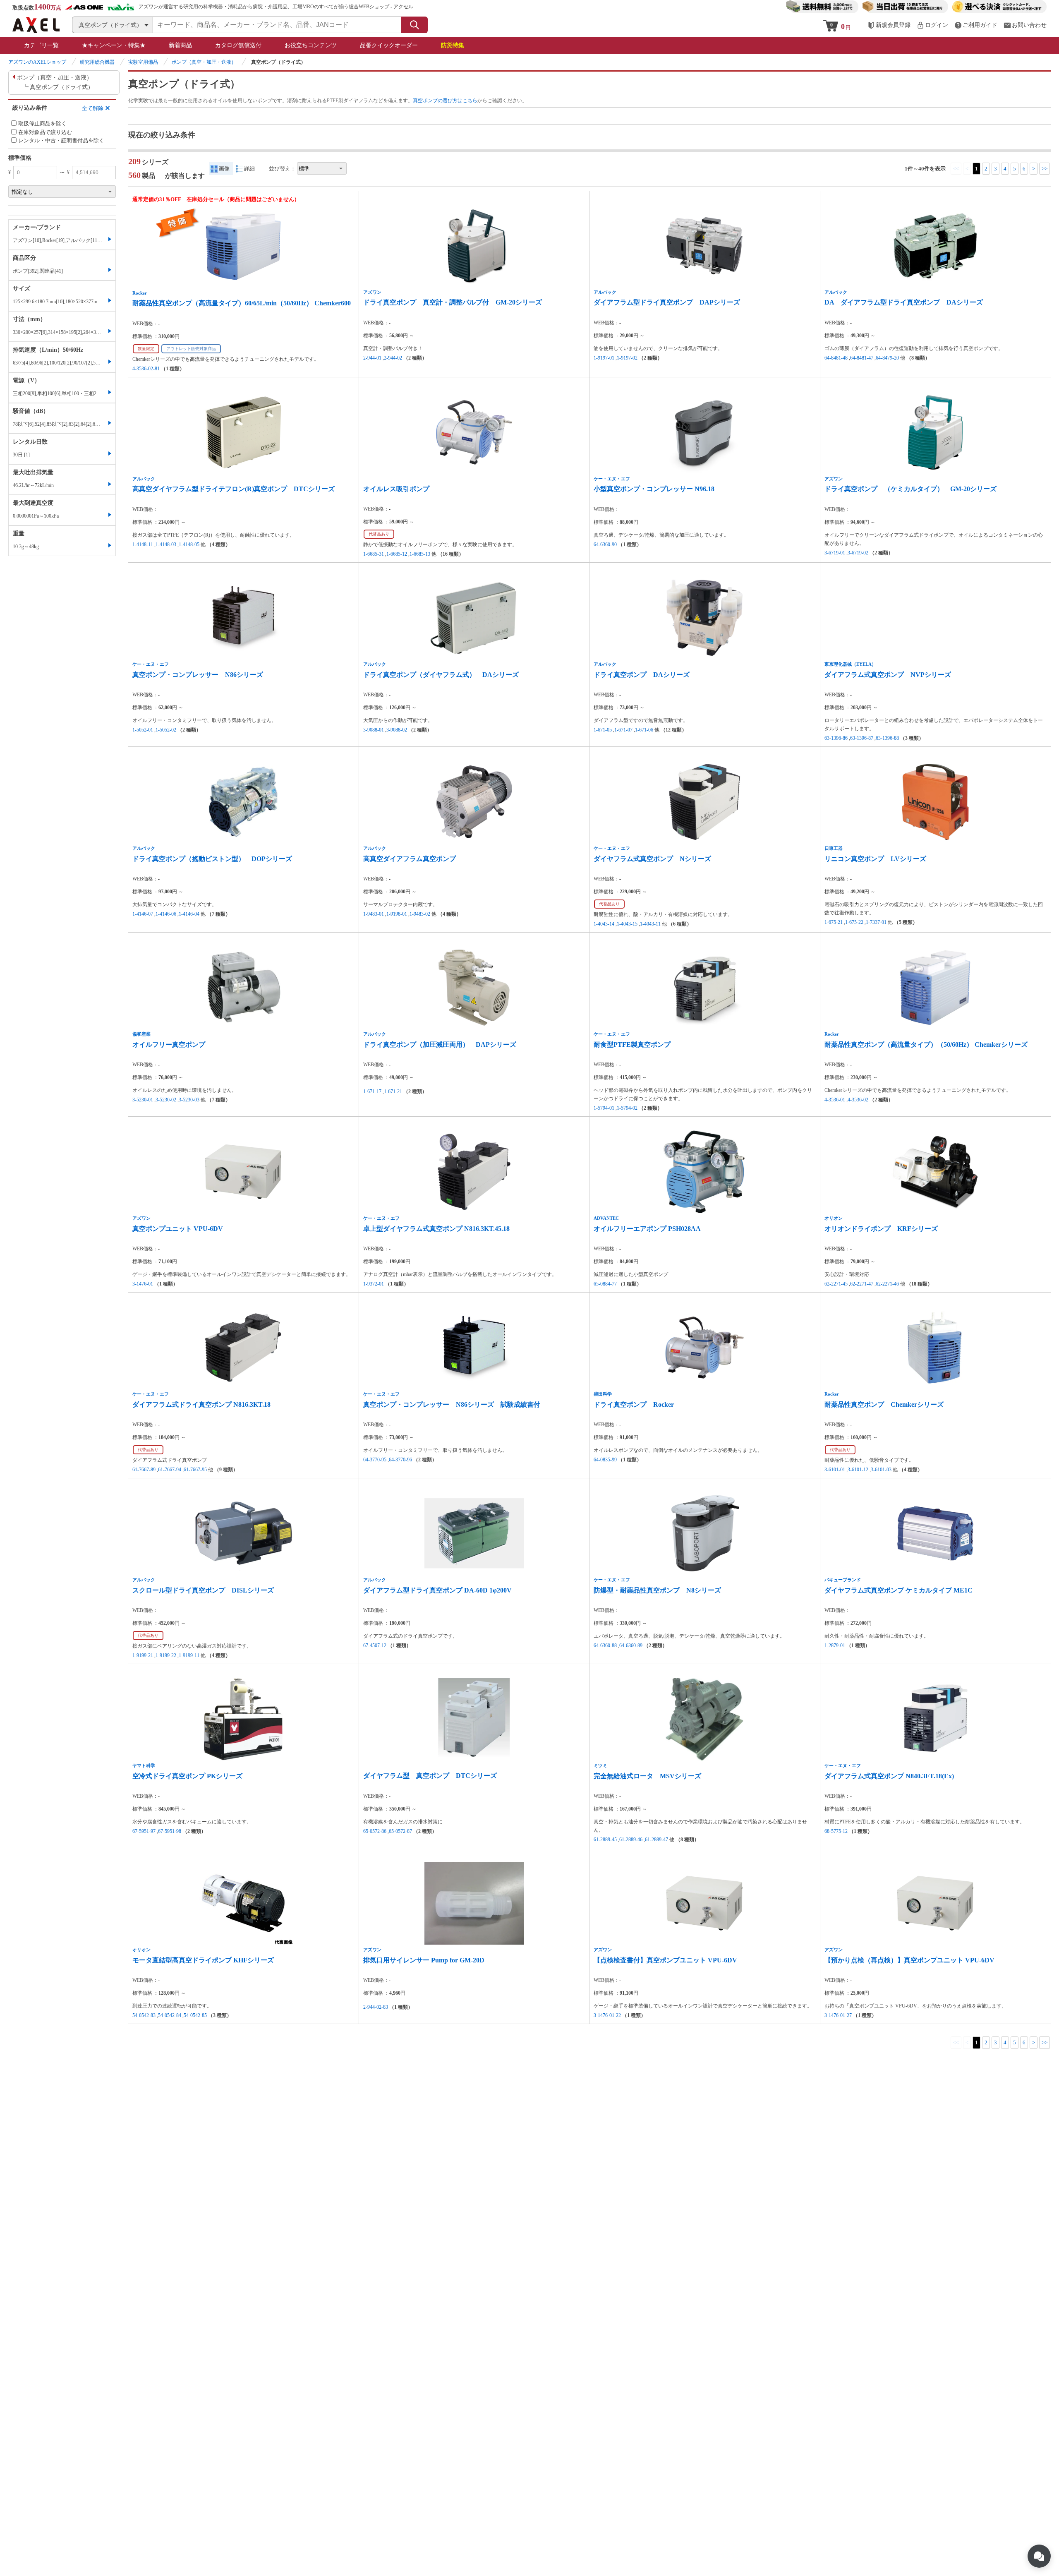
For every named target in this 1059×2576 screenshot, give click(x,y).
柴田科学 (603, 1394)
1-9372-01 (374, 1284)
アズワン (372, 292)
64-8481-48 (836, 358)
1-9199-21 (143, 1655)
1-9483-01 (374, 914)
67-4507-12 (375, 1645)
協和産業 (141, 1034)
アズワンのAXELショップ (37, 62)
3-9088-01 (374, 730)
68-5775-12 (836, 1831)
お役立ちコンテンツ (311, 45)
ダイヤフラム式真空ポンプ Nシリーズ (652, 859)
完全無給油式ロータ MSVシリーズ (647, 1776)
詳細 (249, 169)
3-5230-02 (166, 1100)
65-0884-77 (605, 1284)
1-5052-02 (166, 730)
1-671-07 (623, 730)
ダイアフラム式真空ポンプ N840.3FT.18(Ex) (889, 1776)
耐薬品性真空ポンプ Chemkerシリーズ (884, 1404)
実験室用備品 (143, 62)
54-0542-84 (170, 2015)
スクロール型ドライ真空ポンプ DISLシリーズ (203, 1590)
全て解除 (93, 108)
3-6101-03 (881, 1470)
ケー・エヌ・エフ (612, 479)
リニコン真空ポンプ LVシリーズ (875, 859)
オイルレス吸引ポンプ (396, 489)
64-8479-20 (887, 358)
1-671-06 (644, 730)
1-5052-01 (143, 730)
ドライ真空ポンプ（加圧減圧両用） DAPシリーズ (440, 1045)
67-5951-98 (170, 1831)
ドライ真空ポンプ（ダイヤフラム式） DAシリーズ (441, 675)
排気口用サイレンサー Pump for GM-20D (424, 1960)
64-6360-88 (605, 1645)
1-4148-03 (166, 544)
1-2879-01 (835, 1645)
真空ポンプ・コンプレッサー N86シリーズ (198, 675)
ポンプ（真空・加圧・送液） (204, 62)
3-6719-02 (858, 553)
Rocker (140, 293)
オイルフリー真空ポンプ (169, 1045)
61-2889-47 (656, 1840)
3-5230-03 (189, 1100)
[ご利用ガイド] (976, 25)
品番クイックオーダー (389, 45)
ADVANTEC (606, 1218)
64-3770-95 (375, 1460)
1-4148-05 (189, 544)
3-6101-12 (858, 1470)
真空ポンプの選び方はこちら (445, 101)
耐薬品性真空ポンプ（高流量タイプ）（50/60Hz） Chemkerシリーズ (926, 1045)
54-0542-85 (195, 2015)
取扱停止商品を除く (42, 124)
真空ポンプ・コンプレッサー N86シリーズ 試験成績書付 (452, 1404)
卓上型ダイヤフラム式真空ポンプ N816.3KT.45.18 (436, 1229)
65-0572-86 (375, 1831)
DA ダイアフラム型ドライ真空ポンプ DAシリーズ (904, 302)
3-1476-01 (143, 1284)
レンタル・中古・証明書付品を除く (61, 140)
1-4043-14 (604, 924)
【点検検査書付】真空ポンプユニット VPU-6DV (665, 1960)
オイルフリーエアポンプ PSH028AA (647, 1229)
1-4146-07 (143, 914)
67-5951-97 (144, 1831)
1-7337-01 (876, 922)
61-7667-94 (170, 1470)
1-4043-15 (627, 924)
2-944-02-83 (376, 2007)
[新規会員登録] (889, 25)
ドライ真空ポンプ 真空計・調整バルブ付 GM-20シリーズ (453, 302)
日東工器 (834, 848)
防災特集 (453, 45)
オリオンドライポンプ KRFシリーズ (881, 1229)
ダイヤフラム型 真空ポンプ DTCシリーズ (430, 1776)
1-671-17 (372, 1091)
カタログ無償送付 (238, 45)
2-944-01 (372, 358)
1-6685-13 (420, 554)
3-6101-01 (835, 1470)
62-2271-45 (836, 1284)
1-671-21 (393, 1091)
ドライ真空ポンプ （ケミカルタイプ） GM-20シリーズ (910, 489)
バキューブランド (843, 1580)
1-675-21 (834, 922)
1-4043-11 (650, 924)
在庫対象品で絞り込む (45, 132)
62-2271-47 (862, 1284)
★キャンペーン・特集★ (114, 45)
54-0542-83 (144, 2015)
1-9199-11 (189, 1655)
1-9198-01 (397, 914)
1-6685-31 (374, 554)
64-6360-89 (631, 1645)
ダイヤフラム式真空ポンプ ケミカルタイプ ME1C (898, 1590)
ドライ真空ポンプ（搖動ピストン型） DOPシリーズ (212, 859)
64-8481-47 (862, 358)
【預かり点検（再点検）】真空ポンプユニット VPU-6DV (909, 1960)
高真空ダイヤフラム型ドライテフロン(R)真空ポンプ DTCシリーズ (234, 489)
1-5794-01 (604, 1108)
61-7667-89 (144, 1470)
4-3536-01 (835, 1100)
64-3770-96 (400, 1460)
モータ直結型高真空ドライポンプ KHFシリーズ (203, 1960)
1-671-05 (603, 730)
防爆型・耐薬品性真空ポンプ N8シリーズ (657, 1590)
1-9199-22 (166, 1655)
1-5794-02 (627, 1108)
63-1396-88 (887, 738)
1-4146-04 (189, 914)
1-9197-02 (627, 358)
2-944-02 (393, 358)
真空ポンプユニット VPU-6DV (178, 1229)
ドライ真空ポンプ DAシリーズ (642, 675)
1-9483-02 (420, 914)
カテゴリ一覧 (41, 45)
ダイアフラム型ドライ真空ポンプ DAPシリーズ (667, 302)
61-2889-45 (605, 1840)
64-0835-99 (605, 1460)
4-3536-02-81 (146, 369)
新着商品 (180, 45)
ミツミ (600, 1765)
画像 (224, 169)
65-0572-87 (400, 1831)
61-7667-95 (195, 1470)
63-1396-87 (862, 738)
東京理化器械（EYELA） (850, 664)
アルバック (605, 292)
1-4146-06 (166, 914)
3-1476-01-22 (607, 2015)
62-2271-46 (887, 1284)
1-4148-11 (143, 544)
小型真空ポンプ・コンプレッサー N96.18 (654, 489)
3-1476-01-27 (838, 2015)
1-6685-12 (397, 554)
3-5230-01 (143, 1100)
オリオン (834, 1218)
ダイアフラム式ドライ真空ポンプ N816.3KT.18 (201, 1404)
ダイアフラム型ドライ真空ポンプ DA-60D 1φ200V (437, 1590)
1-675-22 (854, 922)
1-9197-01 (604, 358)
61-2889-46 (631, 1840)
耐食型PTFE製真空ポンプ (632, 1045)
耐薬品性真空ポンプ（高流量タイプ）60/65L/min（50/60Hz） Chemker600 (242, 303)
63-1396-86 (836, 738)
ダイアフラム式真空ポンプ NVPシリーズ (888, 675)
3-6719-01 (835, 553)
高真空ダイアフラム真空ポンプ (410, 859)
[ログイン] (932, 25)
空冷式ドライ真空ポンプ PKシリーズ (187, 1776)
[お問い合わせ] (1025, 25)
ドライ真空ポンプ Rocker (634, 1404)
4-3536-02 (858, 1100)
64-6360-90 (605, 544)
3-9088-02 (397, 730)
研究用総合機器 (97, 62)
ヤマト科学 (144, 1765)
